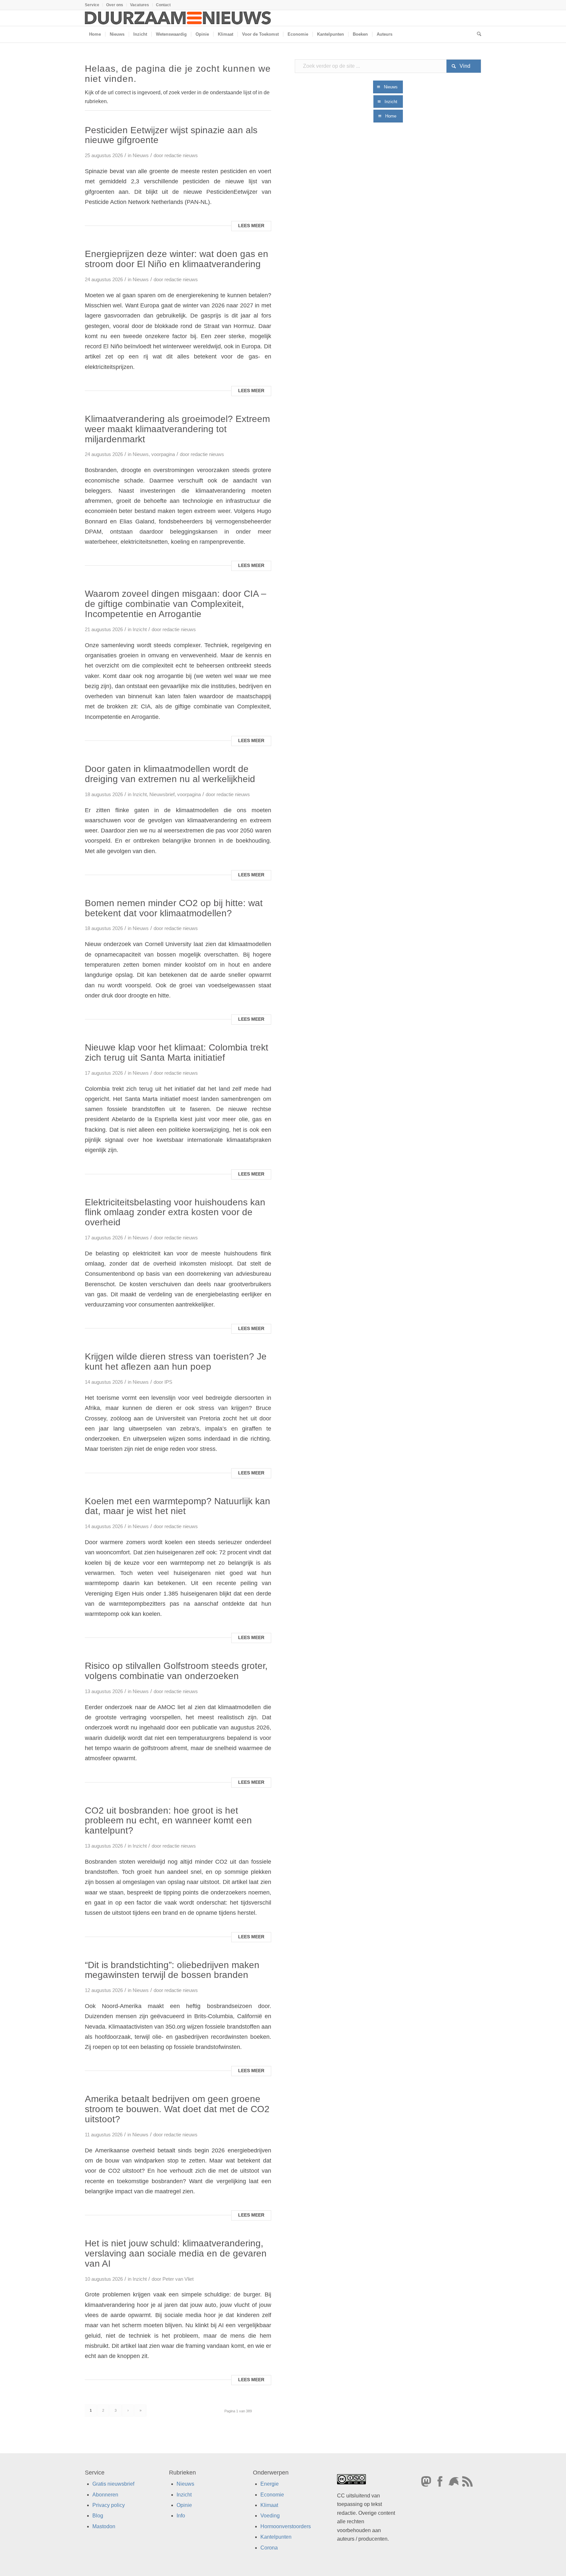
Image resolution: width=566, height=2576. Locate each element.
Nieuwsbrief (162, 795)
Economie (272, 2495)
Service (92, 5)
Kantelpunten (276, 2537)
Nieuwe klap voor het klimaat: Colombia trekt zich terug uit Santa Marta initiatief (177, 1052)
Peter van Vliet (178, 2279)
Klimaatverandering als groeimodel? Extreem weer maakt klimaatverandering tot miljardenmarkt (177, 429)
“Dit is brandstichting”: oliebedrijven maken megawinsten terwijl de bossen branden (172, 1970)
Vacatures (140, 5)
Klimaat (269, 2505)
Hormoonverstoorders (286, 2526)
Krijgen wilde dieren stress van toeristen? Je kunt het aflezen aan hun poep (176, 1361)
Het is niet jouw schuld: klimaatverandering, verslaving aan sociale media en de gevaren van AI (176, 2253)
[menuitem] (94, 5)
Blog (98, 2516)
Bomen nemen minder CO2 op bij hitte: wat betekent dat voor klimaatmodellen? (174, 908)
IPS (168, 1382)
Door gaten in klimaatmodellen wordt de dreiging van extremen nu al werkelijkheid (170, 774)
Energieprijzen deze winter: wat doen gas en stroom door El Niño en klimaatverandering (177, 259)
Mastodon (104, 2526)
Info (181, 2516)
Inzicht (140, 630)
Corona (269, 2548)
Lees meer (251, 226)
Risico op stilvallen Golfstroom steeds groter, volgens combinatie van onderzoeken (176, 1671)
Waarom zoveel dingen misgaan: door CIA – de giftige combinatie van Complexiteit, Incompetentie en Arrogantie (176, 604)
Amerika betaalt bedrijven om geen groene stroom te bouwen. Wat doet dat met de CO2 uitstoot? (177, 2109)
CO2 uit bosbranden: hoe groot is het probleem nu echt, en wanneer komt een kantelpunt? (168, 1821)
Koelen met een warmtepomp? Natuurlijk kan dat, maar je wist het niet (178, 1506)
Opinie (184, 2505)
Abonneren (105, 2495)
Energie (270, 2484)
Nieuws (141, 155)
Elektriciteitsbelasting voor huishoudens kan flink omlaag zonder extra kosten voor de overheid (175, 1212)
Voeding (270, 2516)
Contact (163, 5)
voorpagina (163, 454)
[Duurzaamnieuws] (178, 18)
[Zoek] (477, 34)
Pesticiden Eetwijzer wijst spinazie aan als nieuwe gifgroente (171, 135)
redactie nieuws (181, 155)
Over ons (115, 5)
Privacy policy (109, 2505)
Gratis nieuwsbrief (113, 2484)
